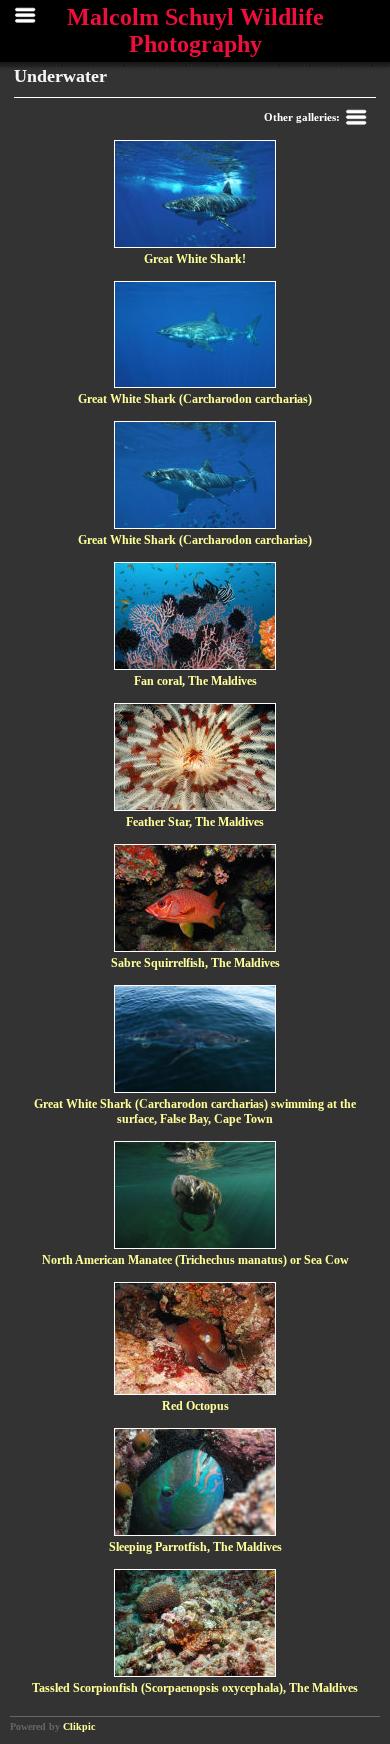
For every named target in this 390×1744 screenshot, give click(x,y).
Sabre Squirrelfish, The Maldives (195, 963)
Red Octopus (195, 1406)
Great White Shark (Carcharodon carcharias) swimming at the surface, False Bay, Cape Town (195, 1111)
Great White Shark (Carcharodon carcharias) (195, 399)
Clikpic (79, 1726)
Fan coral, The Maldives (195, 681)
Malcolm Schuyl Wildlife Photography (195, 30)
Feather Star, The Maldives (195, 822)
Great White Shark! (195, 259)
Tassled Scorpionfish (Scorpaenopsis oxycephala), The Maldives (195, 1688)
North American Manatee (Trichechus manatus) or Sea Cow (195, 1260)
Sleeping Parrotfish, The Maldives (195, 1547)
